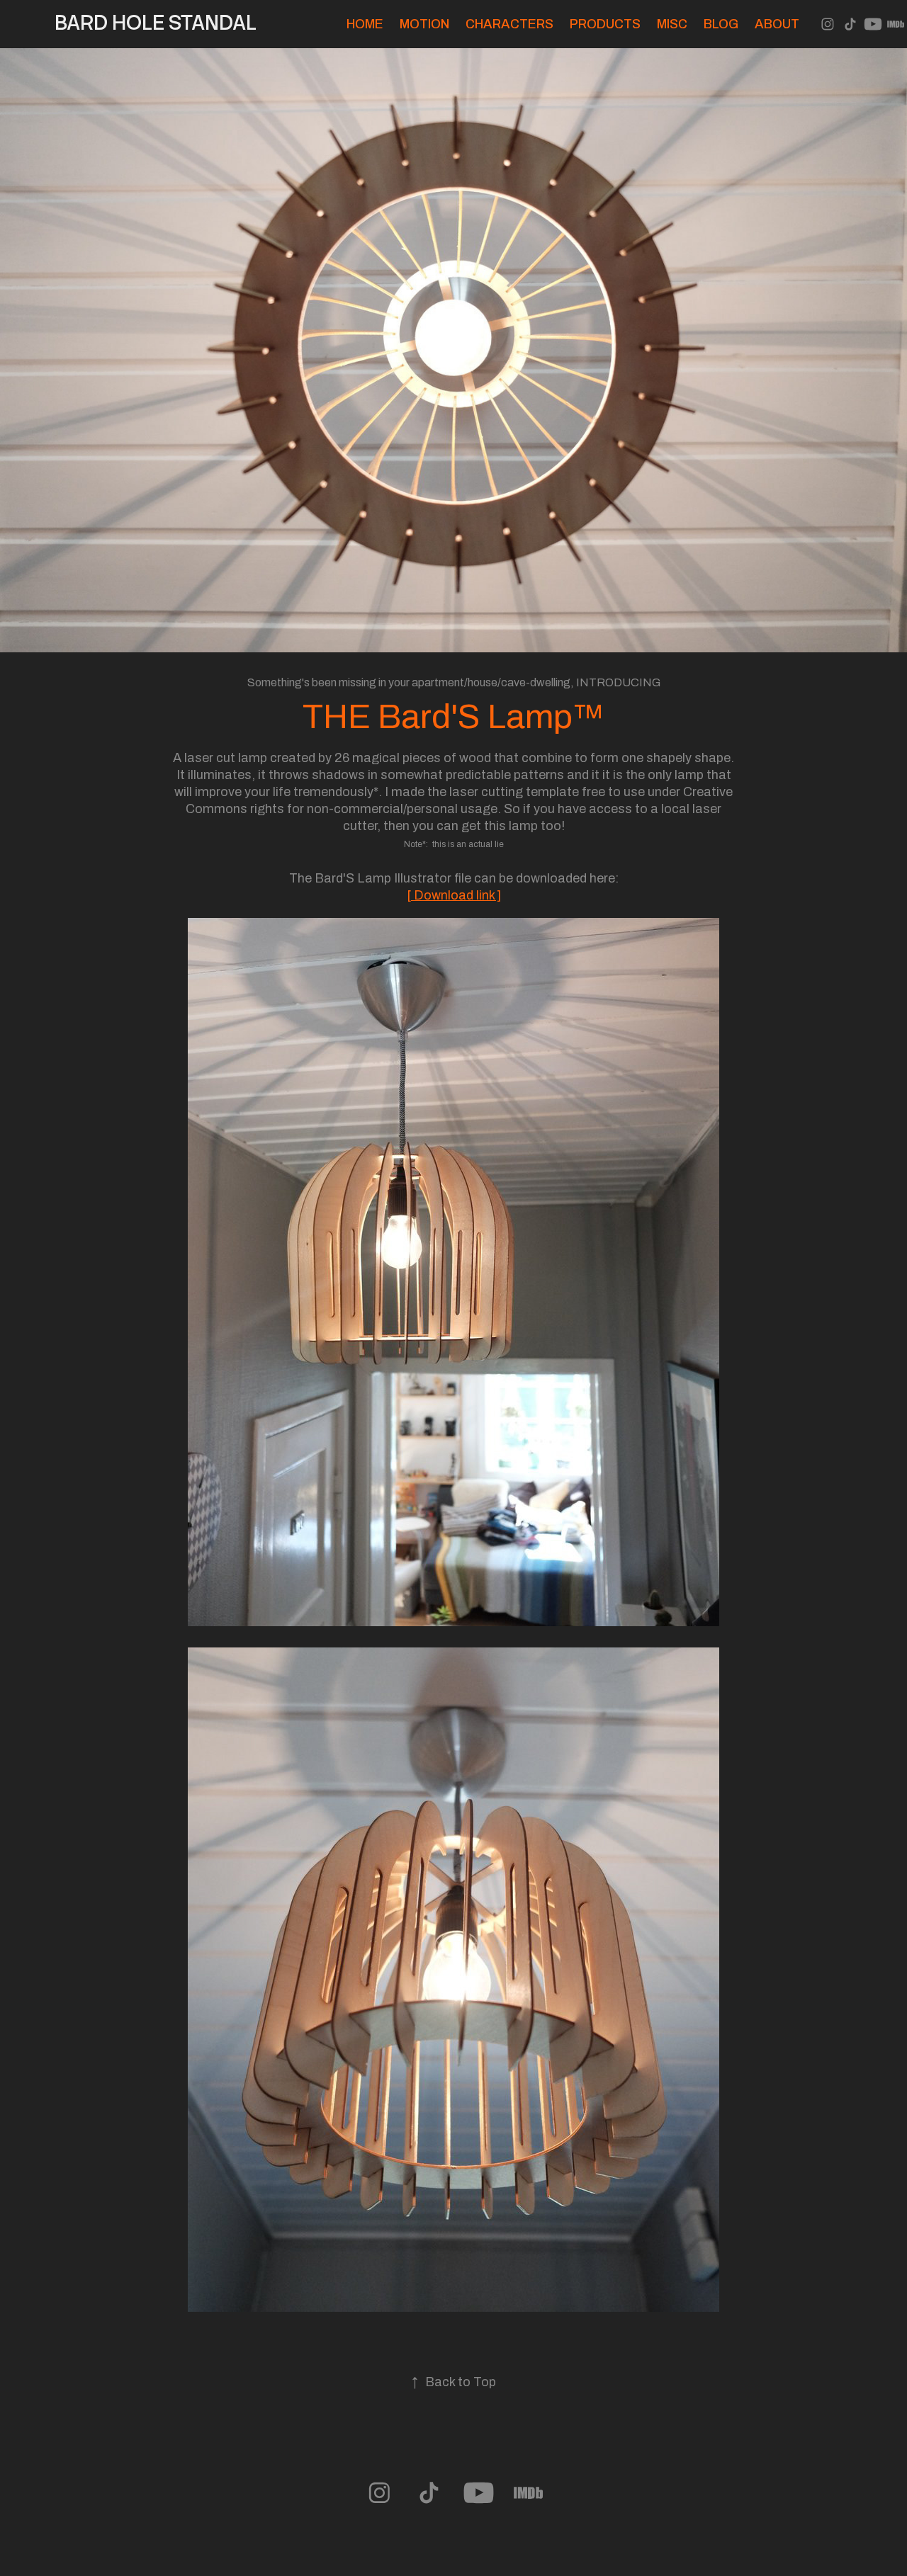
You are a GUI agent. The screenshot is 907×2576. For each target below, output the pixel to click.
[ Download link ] (454, 895)
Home (365, 24)
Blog (721, 24)
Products (605, 24)
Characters (509, 24)
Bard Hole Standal (156, 23)
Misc (672, 24)
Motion (424, 24)
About (777, 24)
